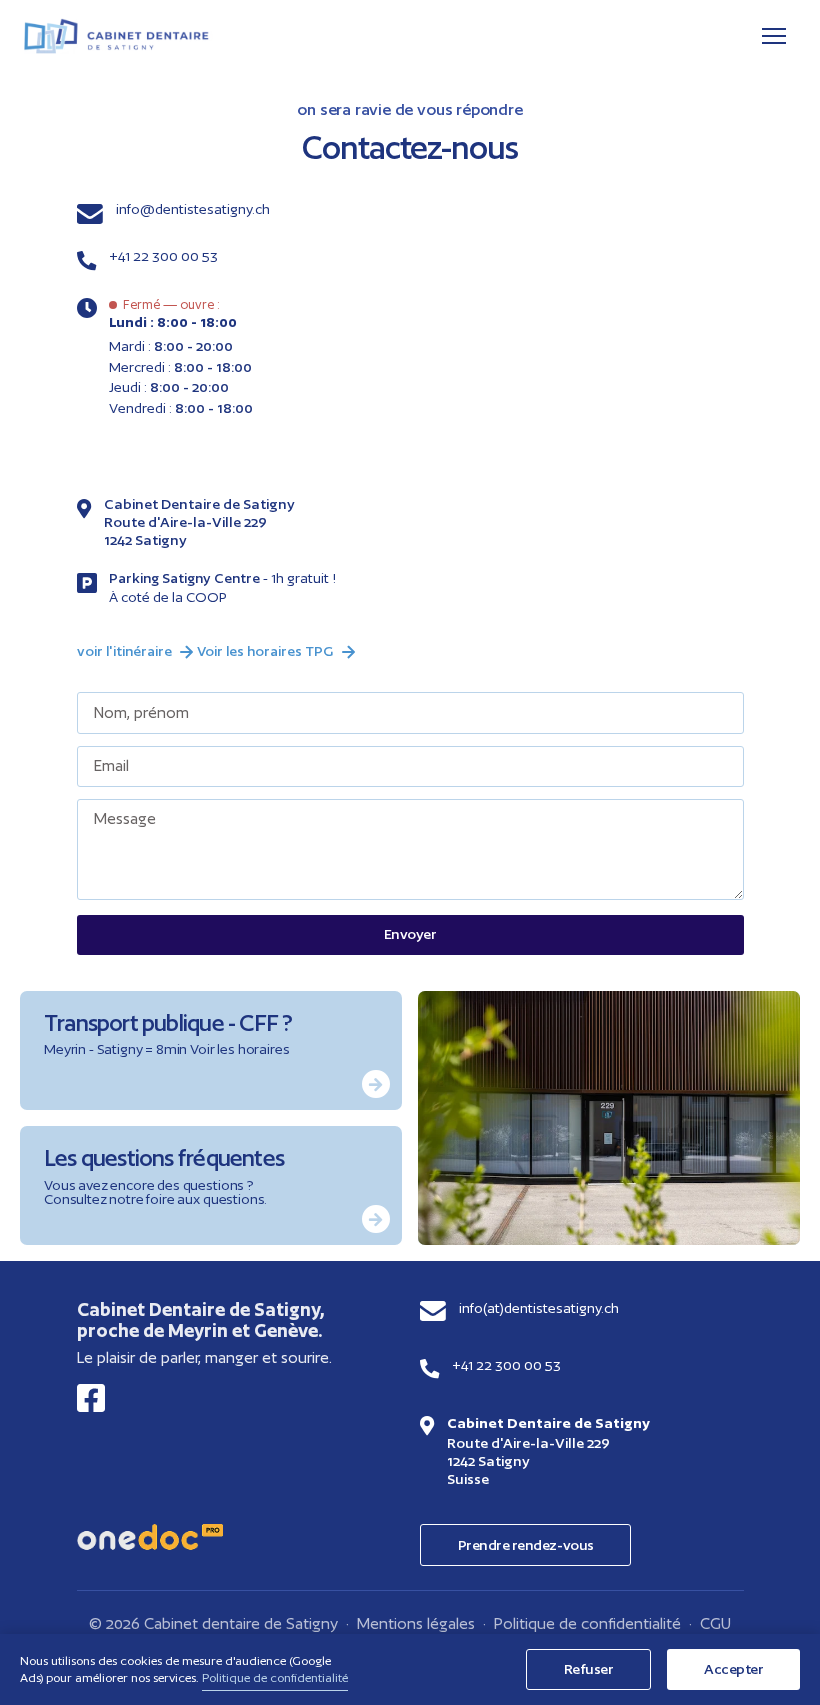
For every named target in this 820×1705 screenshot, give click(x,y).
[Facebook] (91, 1398)
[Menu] (774, 36)
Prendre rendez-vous (526, 1544)
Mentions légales (416, 1623)
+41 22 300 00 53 (163, 256)
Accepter (733, 1668)
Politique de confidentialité (587, 1623)
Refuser (589, 1668)
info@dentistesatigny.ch (193, 209)
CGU (715, 1623)
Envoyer (410, 933)
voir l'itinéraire (124, 651)
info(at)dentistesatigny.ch (539, 1308)
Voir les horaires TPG (265, 651)
